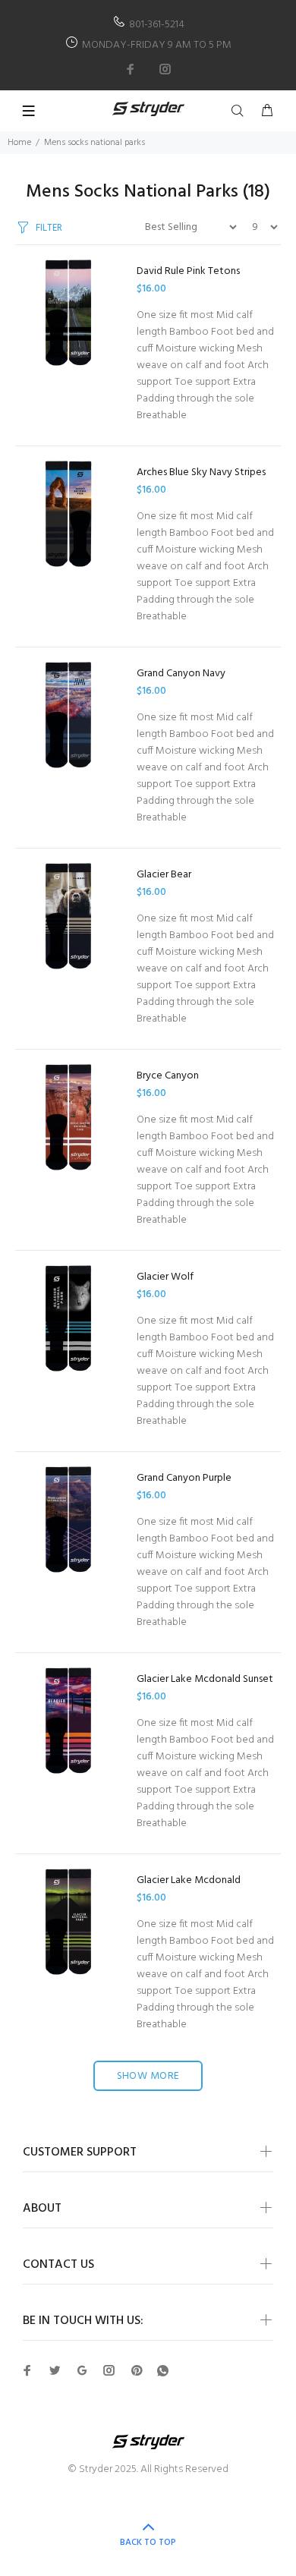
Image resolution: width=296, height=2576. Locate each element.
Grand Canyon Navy (181, 674)
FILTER (49, 228)
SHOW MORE (148, 2076)
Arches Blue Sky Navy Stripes (201, 472)
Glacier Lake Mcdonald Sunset (205, 1679)
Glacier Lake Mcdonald (189, 1880)
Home (19, 143)
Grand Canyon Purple (184, 1478)
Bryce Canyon (168, 1076)
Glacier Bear (164, 875)
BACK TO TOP (148, 2543)
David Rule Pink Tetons (188, 271)
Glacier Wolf (165, 1277)
